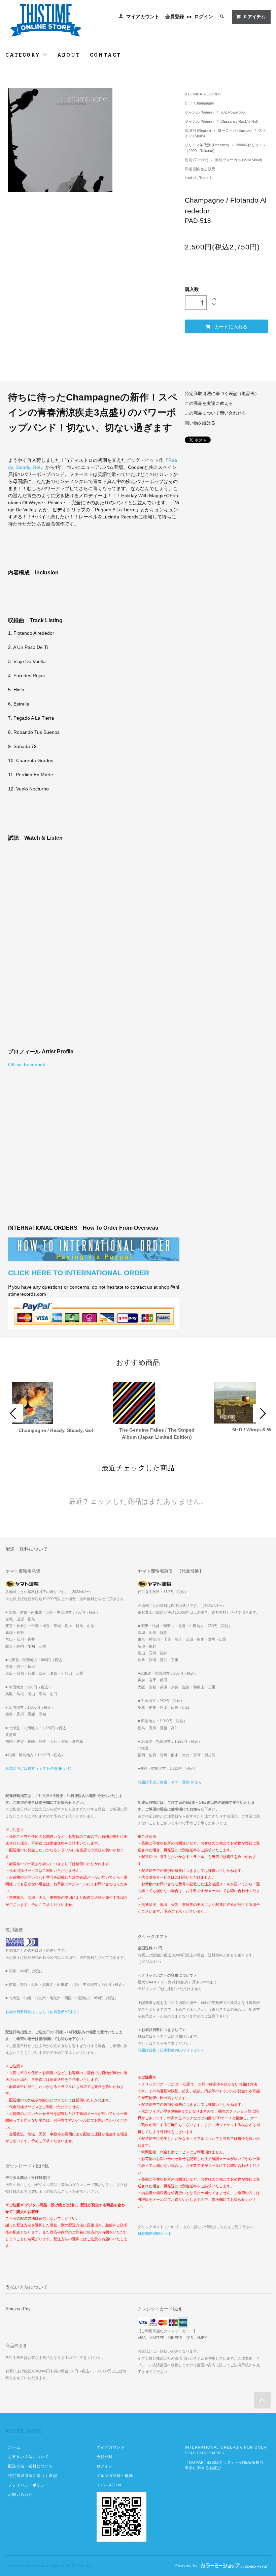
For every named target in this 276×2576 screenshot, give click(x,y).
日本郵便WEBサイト (155, 2234)
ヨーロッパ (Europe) (235, 130)
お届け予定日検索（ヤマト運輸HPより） (39, 1768)
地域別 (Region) (198, 130)
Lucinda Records (199, 178)
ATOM (115, 2485)
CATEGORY (24, 55)
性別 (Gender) (197, 160)
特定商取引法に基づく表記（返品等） (222, 394)
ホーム (14, 2447)
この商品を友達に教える (209, 403)
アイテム (255, 17)
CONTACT (106, 55)
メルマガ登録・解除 (115, 2476)
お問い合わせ (20, 2494)
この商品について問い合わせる (215, 413)
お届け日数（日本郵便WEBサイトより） (171, 2050)
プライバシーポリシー (28, 2485)
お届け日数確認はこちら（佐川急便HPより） (43, 2012)
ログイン (204, 17)
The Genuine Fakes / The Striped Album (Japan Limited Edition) (157, 1433)
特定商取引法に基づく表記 (32, 2476)
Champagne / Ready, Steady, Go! (56, 1430)
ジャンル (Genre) (200, 112)
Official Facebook (27, 1065)
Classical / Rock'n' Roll (239, 121)
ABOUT (69, 55)
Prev (14, 1413)
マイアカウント (143, 17)
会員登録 (175, 17)
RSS (101, 2485)
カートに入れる (231, 326)
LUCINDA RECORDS (203, 94)
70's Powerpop (233, 112)
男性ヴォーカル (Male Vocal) (239, 160)
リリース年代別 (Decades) (208, 145)
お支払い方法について (28, 2457)
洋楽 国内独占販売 (200, 169)
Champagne (204, 103)
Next (262, 1413)
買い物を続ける (200, 423)
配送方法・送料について (30, 2466)
